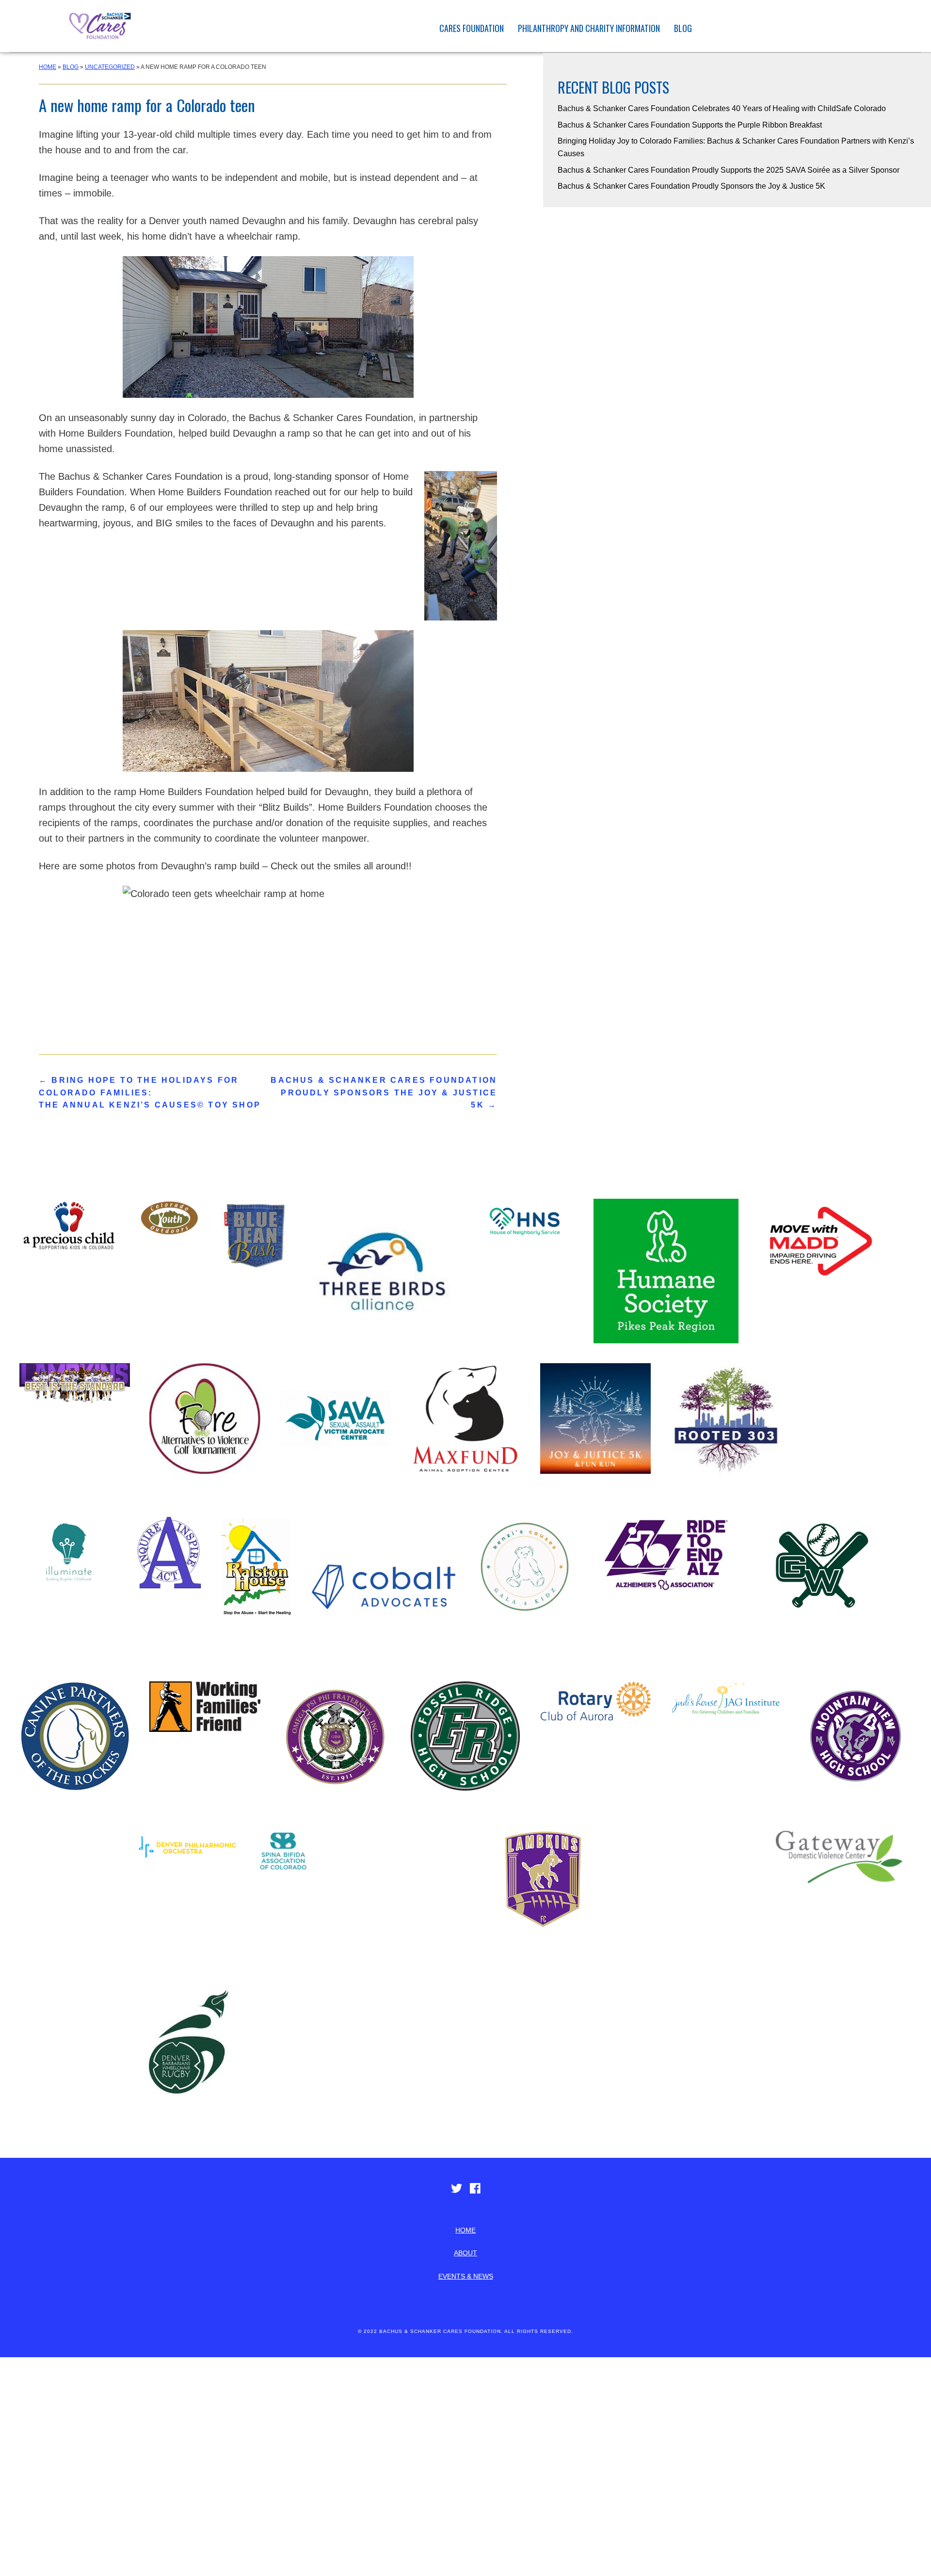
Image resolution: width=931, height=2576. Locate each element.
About (465, 2253)
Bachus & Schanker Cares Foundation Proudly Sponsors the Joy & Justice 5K (691, 186)
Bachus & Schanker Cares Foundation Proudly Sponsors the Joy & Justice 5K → (384, 1092)
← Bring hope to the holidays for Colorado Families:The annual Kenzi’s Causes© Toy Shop (150, 1092)
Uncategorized (110, 67)
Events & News (466, 2276)
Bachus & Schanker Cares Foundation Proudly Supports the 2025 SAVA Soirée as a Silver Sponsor (729, 170)
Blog (683, 28)
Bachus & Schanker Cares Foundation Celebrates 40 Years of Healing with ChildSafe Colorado (722, 108)
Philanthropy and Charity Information (589, 28)
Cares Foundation (472, 28)
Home (48, 67)
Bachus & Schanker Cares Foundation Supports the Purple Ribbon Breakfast (690, 125)
